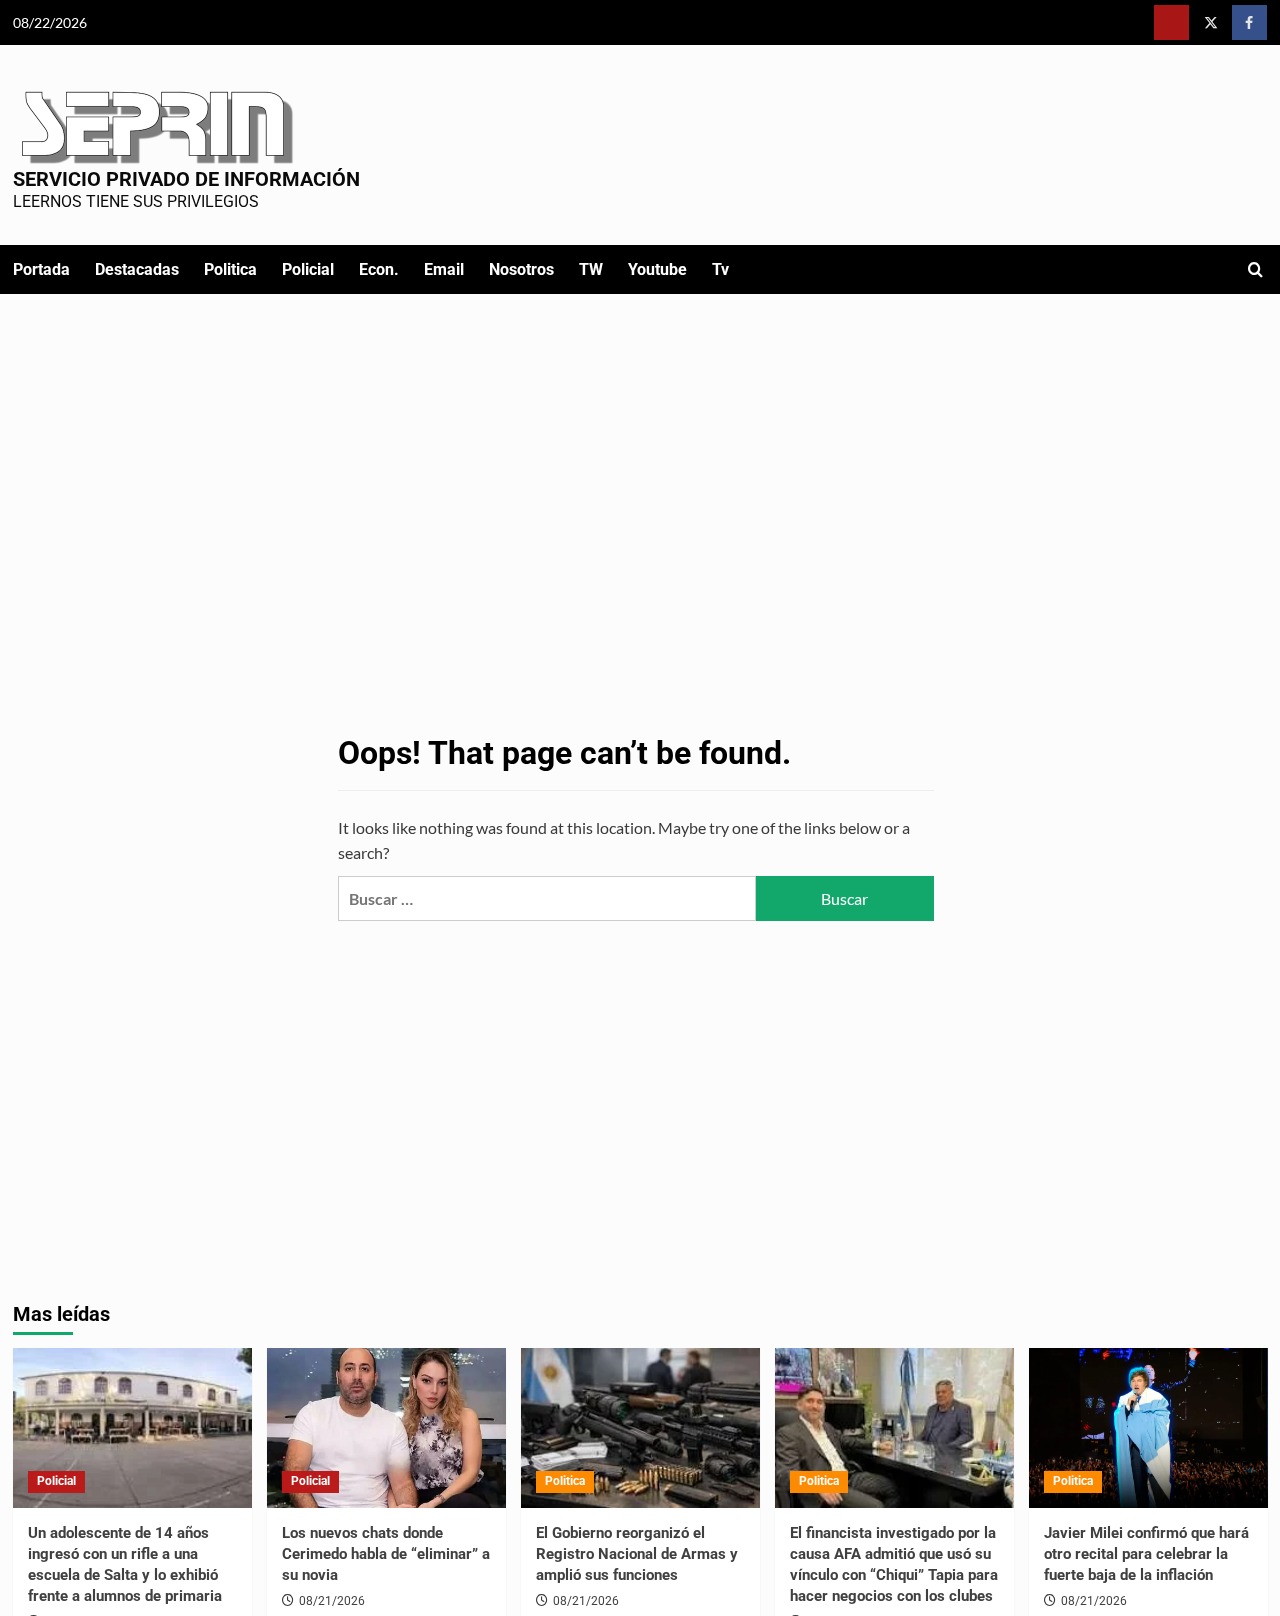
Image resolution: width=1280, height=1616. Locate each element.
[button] (1255, 269)
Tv (720, 269)
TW (591, 269)
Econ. (379, 269)
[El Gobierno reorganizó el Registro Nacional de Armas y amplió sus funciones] (640, 1427)
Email (444, 269)
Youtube (657, 269)
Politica (230, 269)
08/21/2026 (332, 1601)
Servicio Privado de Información (186, 179)
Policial (308, 269)
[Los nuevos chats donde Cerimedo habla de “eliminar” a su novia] (386, 1427)
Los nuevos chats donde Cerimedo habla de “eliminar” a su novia (386, 1554)
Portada (41, 269)
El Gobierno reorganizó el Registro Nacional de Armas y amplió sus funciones (637, 1554)
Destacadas (137, 269)
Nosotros (521, 269)
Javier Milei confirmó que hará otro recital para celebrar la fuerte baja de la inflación (1146, 1554)
